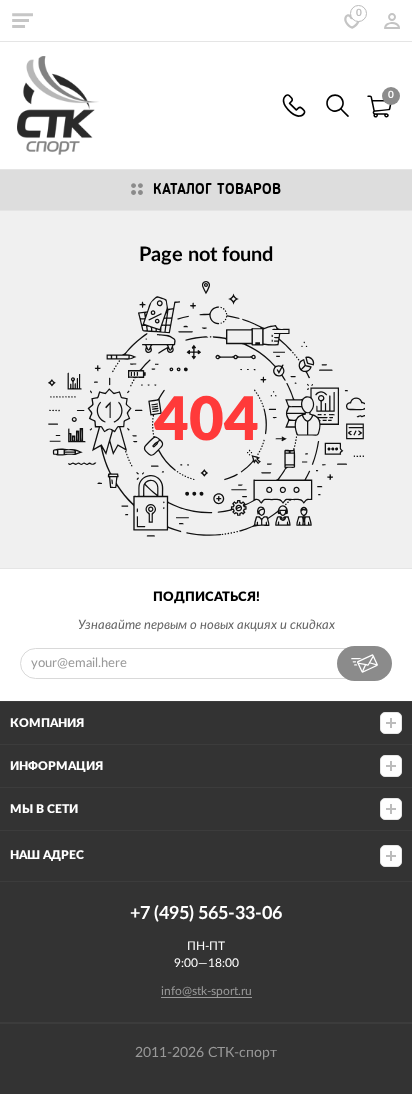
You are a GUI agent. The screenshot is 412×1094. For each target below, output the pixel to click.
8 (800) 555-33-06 (294, 105)
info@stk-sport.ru (206, 991)
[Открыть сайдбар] (22, 20)
